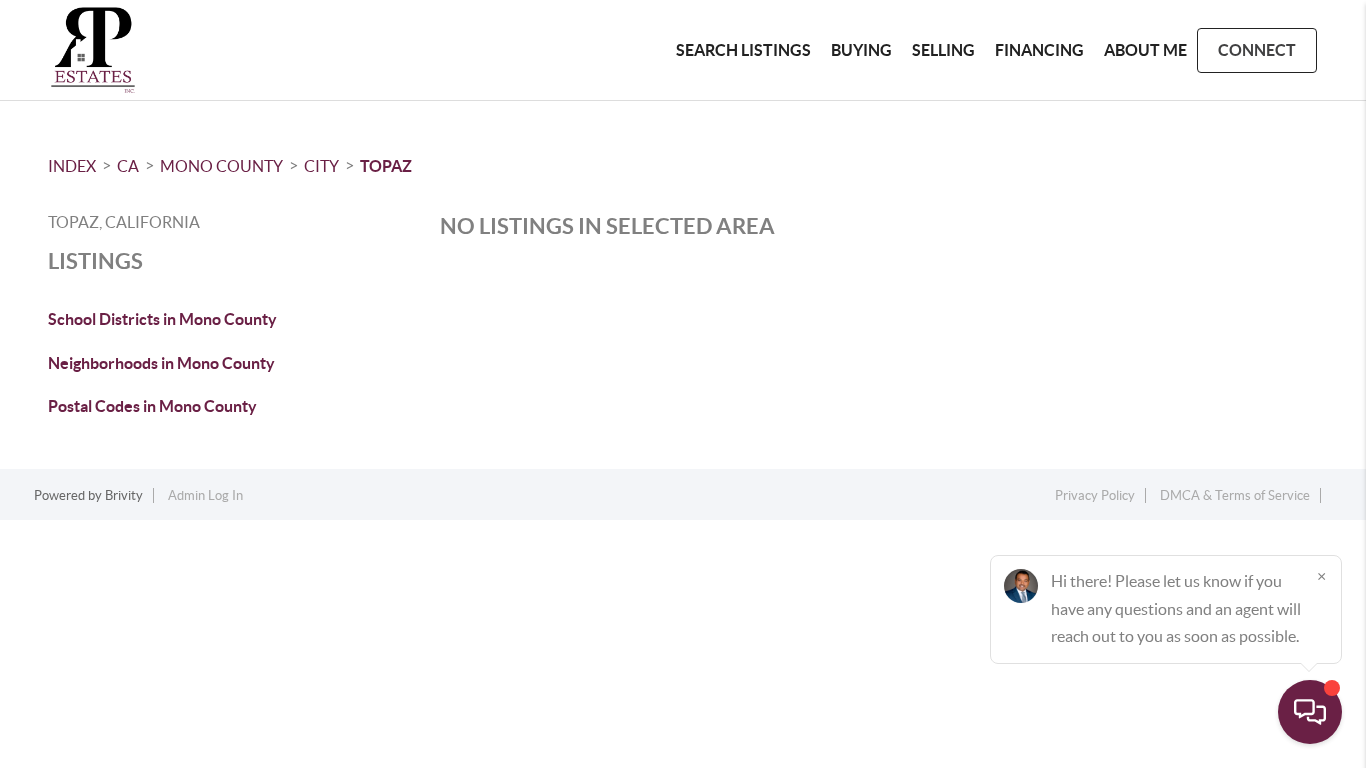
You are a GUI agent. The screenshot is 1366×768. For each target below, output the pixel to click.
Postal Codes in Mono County (152, 406)
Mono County (221, 166)
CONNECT (1257, 50)
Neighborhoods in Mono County (161, 363)
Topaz (386, 166)
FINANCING (1039, 50)
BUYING (861, 50)
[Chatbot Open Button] (1310, 712)
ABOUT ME (1145, 50)
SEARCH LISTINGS (743, 50)
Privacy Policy (1095, 495)
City (321, 166)
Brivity (124, 495)
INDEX (72, 166)
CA (128, 166)
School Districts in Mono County (162, 319)
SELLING (943, 50)
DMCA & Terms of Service (1235, 495)
